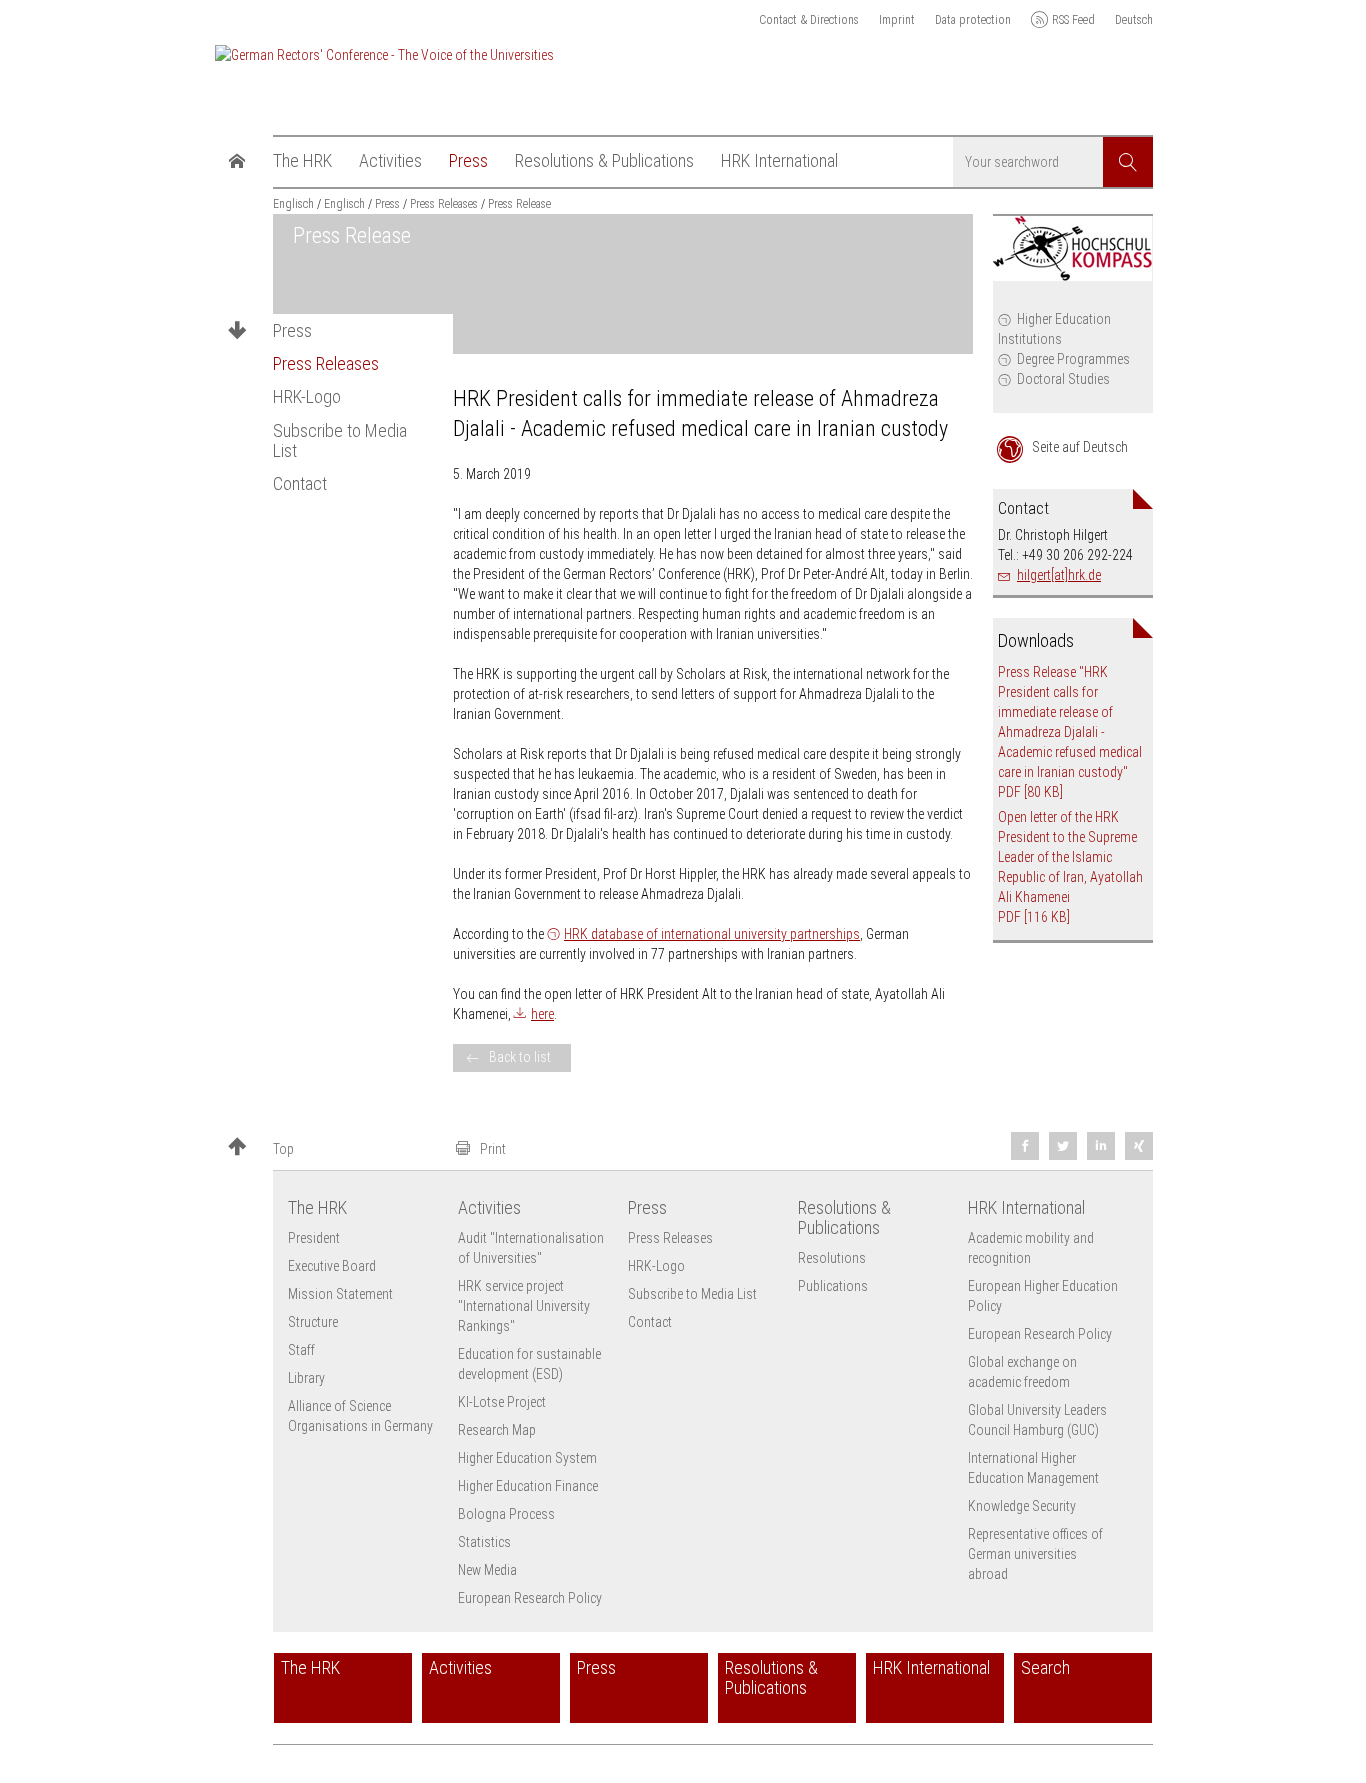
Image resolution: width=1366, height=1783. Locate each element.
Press (292, 331)
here (542, 1014)
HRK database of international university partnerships (712, 934)
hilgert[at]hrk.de (1059, 575)
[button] (333, 1148)
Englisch (293, 204)
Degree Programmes (1073, 359)
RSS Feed (1073, 20)
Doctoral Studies (1063, 379)
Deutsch (1134, 20)
